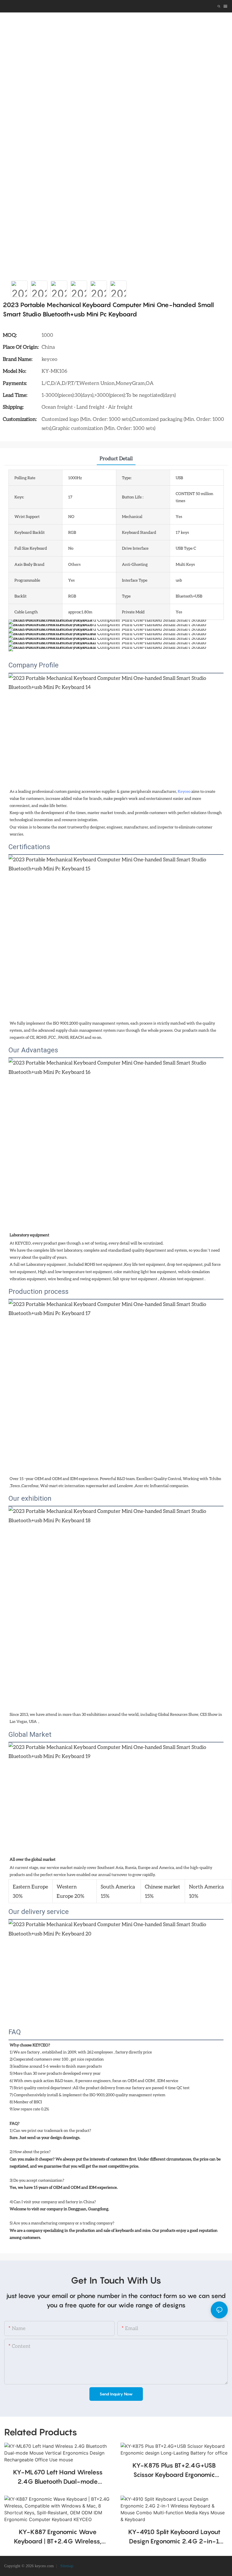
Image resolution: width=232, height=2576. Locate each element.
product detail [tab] (116, 458)
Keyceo (184, 791)
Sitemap (66, 2566)
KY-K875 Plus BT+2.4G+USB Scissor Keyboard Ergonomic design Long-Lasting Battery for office (174, 2471)
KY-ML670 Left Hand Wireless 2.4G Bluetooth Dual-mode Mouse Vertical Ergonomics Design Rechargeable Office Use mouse (58, 2477)
